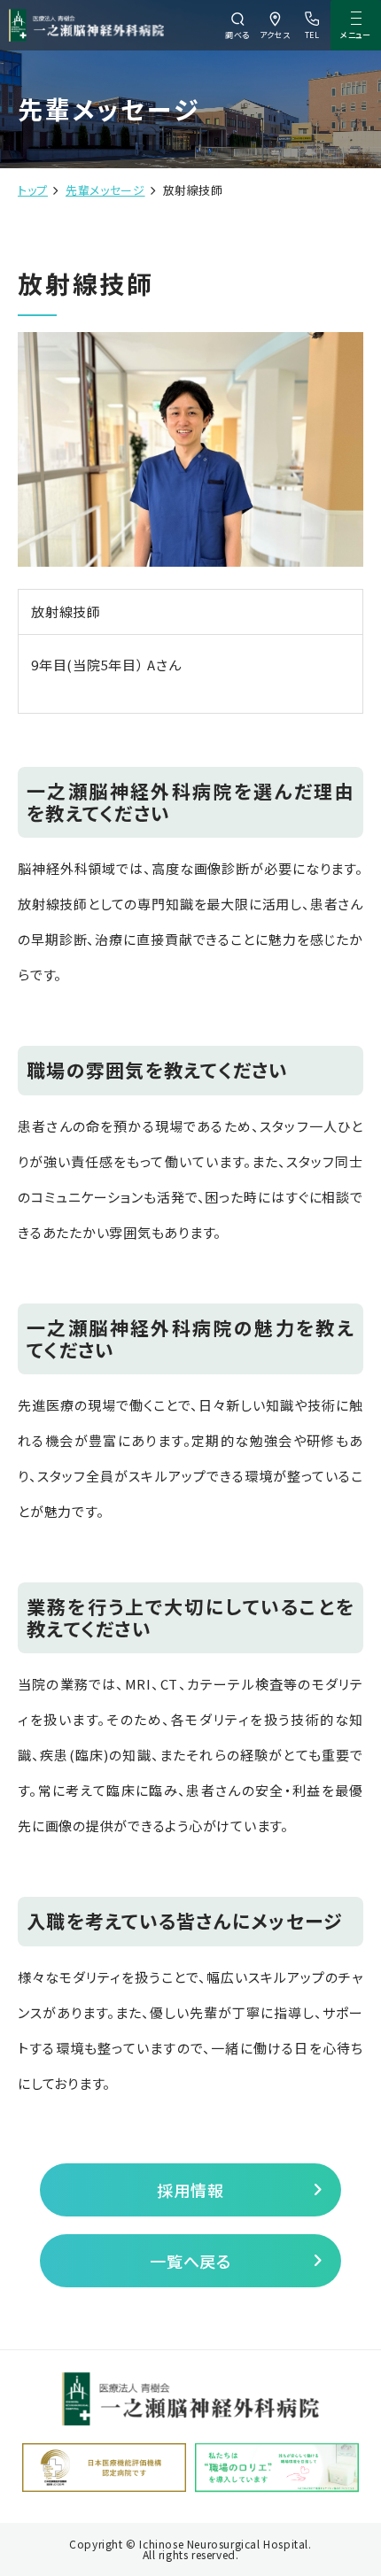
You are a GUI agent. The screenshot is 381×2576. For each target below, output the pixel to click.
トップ (33, 190)
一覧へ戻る (191, 2261)
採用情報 (190, 2190)
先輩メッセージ (105, 190)
